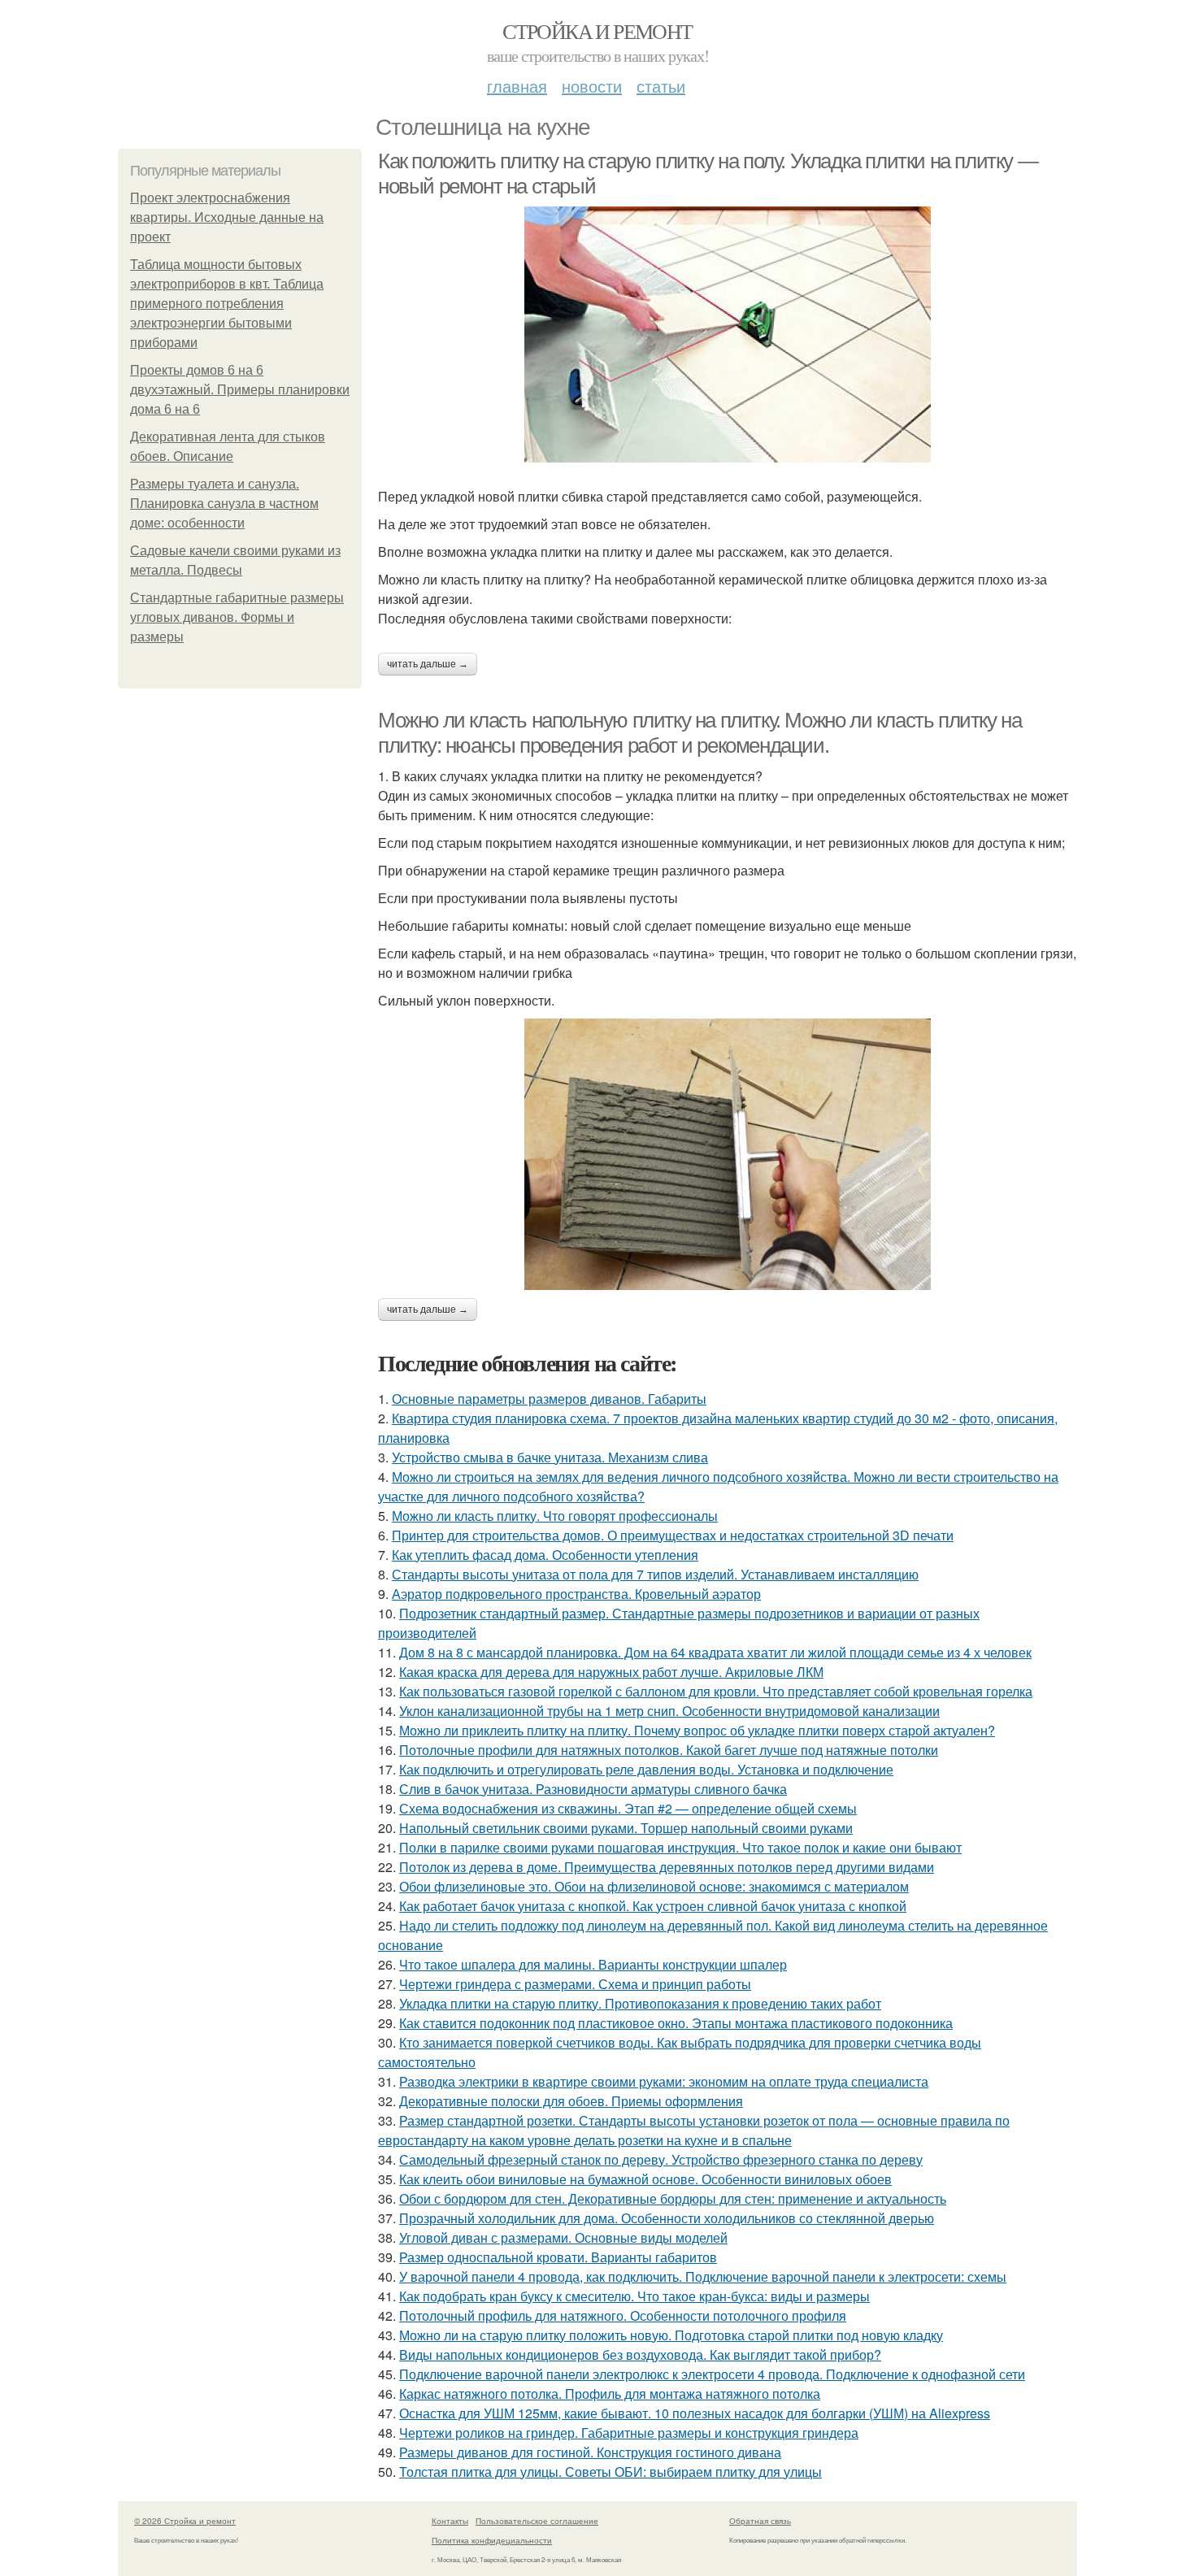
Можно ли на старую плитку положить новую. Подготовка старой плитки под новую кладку (671, 2335)
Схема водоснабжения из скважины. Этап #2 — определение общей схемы (628, 1808)
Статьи (661, 86)
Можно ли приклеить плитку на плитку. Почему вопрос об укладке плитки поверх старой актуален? (697, 1730)
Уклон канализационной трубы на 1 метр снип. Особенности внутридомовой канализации (669, 1711)
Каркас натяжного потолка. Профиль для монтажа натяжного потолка (610, 2394)
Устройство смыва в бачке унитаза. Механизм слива (550, 1457)
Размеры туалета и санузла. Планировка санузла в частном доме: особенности (224, 504)
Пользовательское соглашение (537, 2521)
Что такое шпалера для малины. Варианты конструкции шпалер (593, 1964)
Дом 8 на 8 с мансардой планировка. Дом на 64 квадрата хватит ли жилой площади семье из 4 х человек (715, 1652)
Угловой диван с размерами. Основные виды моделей (563, 2237)
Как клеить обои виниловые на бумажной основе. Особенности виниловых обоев (645, 2179)
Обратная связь (760, 2521)
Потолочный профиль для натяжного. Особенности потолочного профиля (623, 2315)
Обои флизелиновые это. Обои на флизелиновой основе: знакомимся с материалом (654, 1886)
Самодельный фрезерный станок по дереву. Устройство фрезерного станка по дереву (661, 2159)
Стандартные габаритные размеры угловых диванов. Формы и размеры (237, 617)
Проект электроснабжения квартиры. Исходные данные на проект (227, 217)
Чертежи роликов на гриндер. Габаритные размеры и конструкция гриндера (629, 2433)
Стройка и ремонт (597, 31)
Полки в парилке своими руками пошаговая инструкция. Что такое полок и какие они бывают (680, 1847)
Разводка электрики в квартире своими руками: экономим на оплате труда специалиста (664, 2081)
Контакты (450, 2521)
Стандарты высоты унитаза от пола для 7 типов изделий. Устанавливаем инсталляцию (655, 1574)
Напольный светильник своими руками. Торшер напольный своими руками (626, 1828)
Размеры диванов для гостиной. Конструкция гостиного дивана (590, 2452)
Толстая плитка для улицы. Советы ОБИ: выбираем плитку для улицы (611, 2472)
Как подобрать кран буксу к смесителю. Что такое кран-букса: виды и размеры (634, 2296)
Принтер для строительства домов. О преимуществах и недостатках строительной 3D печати (673, 1535)
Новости (592, 86)
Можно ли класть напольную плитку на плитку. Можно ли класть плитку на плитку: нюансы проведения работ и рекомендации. (700, 733)
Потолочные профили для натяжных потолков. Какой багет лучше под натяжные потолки (669, 1750)
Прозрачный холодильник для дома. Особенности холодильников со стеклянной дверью (667, 2218)
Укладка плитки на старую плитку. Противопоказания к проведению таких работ (640, 2003)
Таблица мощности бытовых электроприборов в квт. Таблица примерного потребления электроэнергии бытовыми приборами (227, 304)
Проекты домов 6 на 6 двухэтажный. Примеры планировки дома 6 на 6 (240, 390)
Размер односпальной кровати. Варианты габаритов (558, 2257)
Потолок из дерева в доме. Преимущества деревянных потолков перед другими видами (667, 1867)
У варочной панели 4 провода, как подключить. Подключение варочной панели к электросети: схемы (703, 2276)
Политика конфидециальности (492, 2540)
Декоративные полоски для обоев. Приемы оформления (571, 2101)
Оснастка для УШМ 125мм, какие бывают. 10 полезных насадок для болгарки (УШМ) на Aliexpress (695, 2413)
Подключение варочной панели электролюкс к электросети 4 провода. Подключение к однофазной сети (712, 2374)
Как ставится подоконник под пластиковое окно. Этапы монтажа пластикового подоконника (676, 2023)
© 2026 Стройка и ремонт (185, 2521)
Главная (517, 86)
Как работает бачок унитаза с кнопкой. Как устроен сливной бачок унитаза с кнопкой (653, 1906)
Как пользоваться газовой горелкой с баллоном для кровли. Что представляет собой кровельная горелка (716, 1691)
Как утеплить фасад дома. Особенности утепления (545, 1555)
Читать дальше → (428, 664)
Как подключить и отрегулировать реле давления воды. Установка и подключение (646, 1769)
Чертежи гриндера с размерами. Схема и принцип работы (575, 1984)
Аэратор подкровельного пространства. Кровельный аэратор (576, 1594)
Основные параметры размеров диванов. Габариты (549, 1399)
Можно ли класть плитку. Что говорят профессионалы (555, 1516)
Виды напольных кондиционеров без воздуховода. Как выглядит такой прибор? (640, 2354)
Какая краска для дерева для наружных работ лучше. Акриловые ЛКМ (611, 1672)
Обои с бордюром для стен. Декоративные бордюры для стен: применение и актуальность (673, 2198)
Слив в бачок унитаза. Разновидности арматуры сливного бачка (593, 1789)
